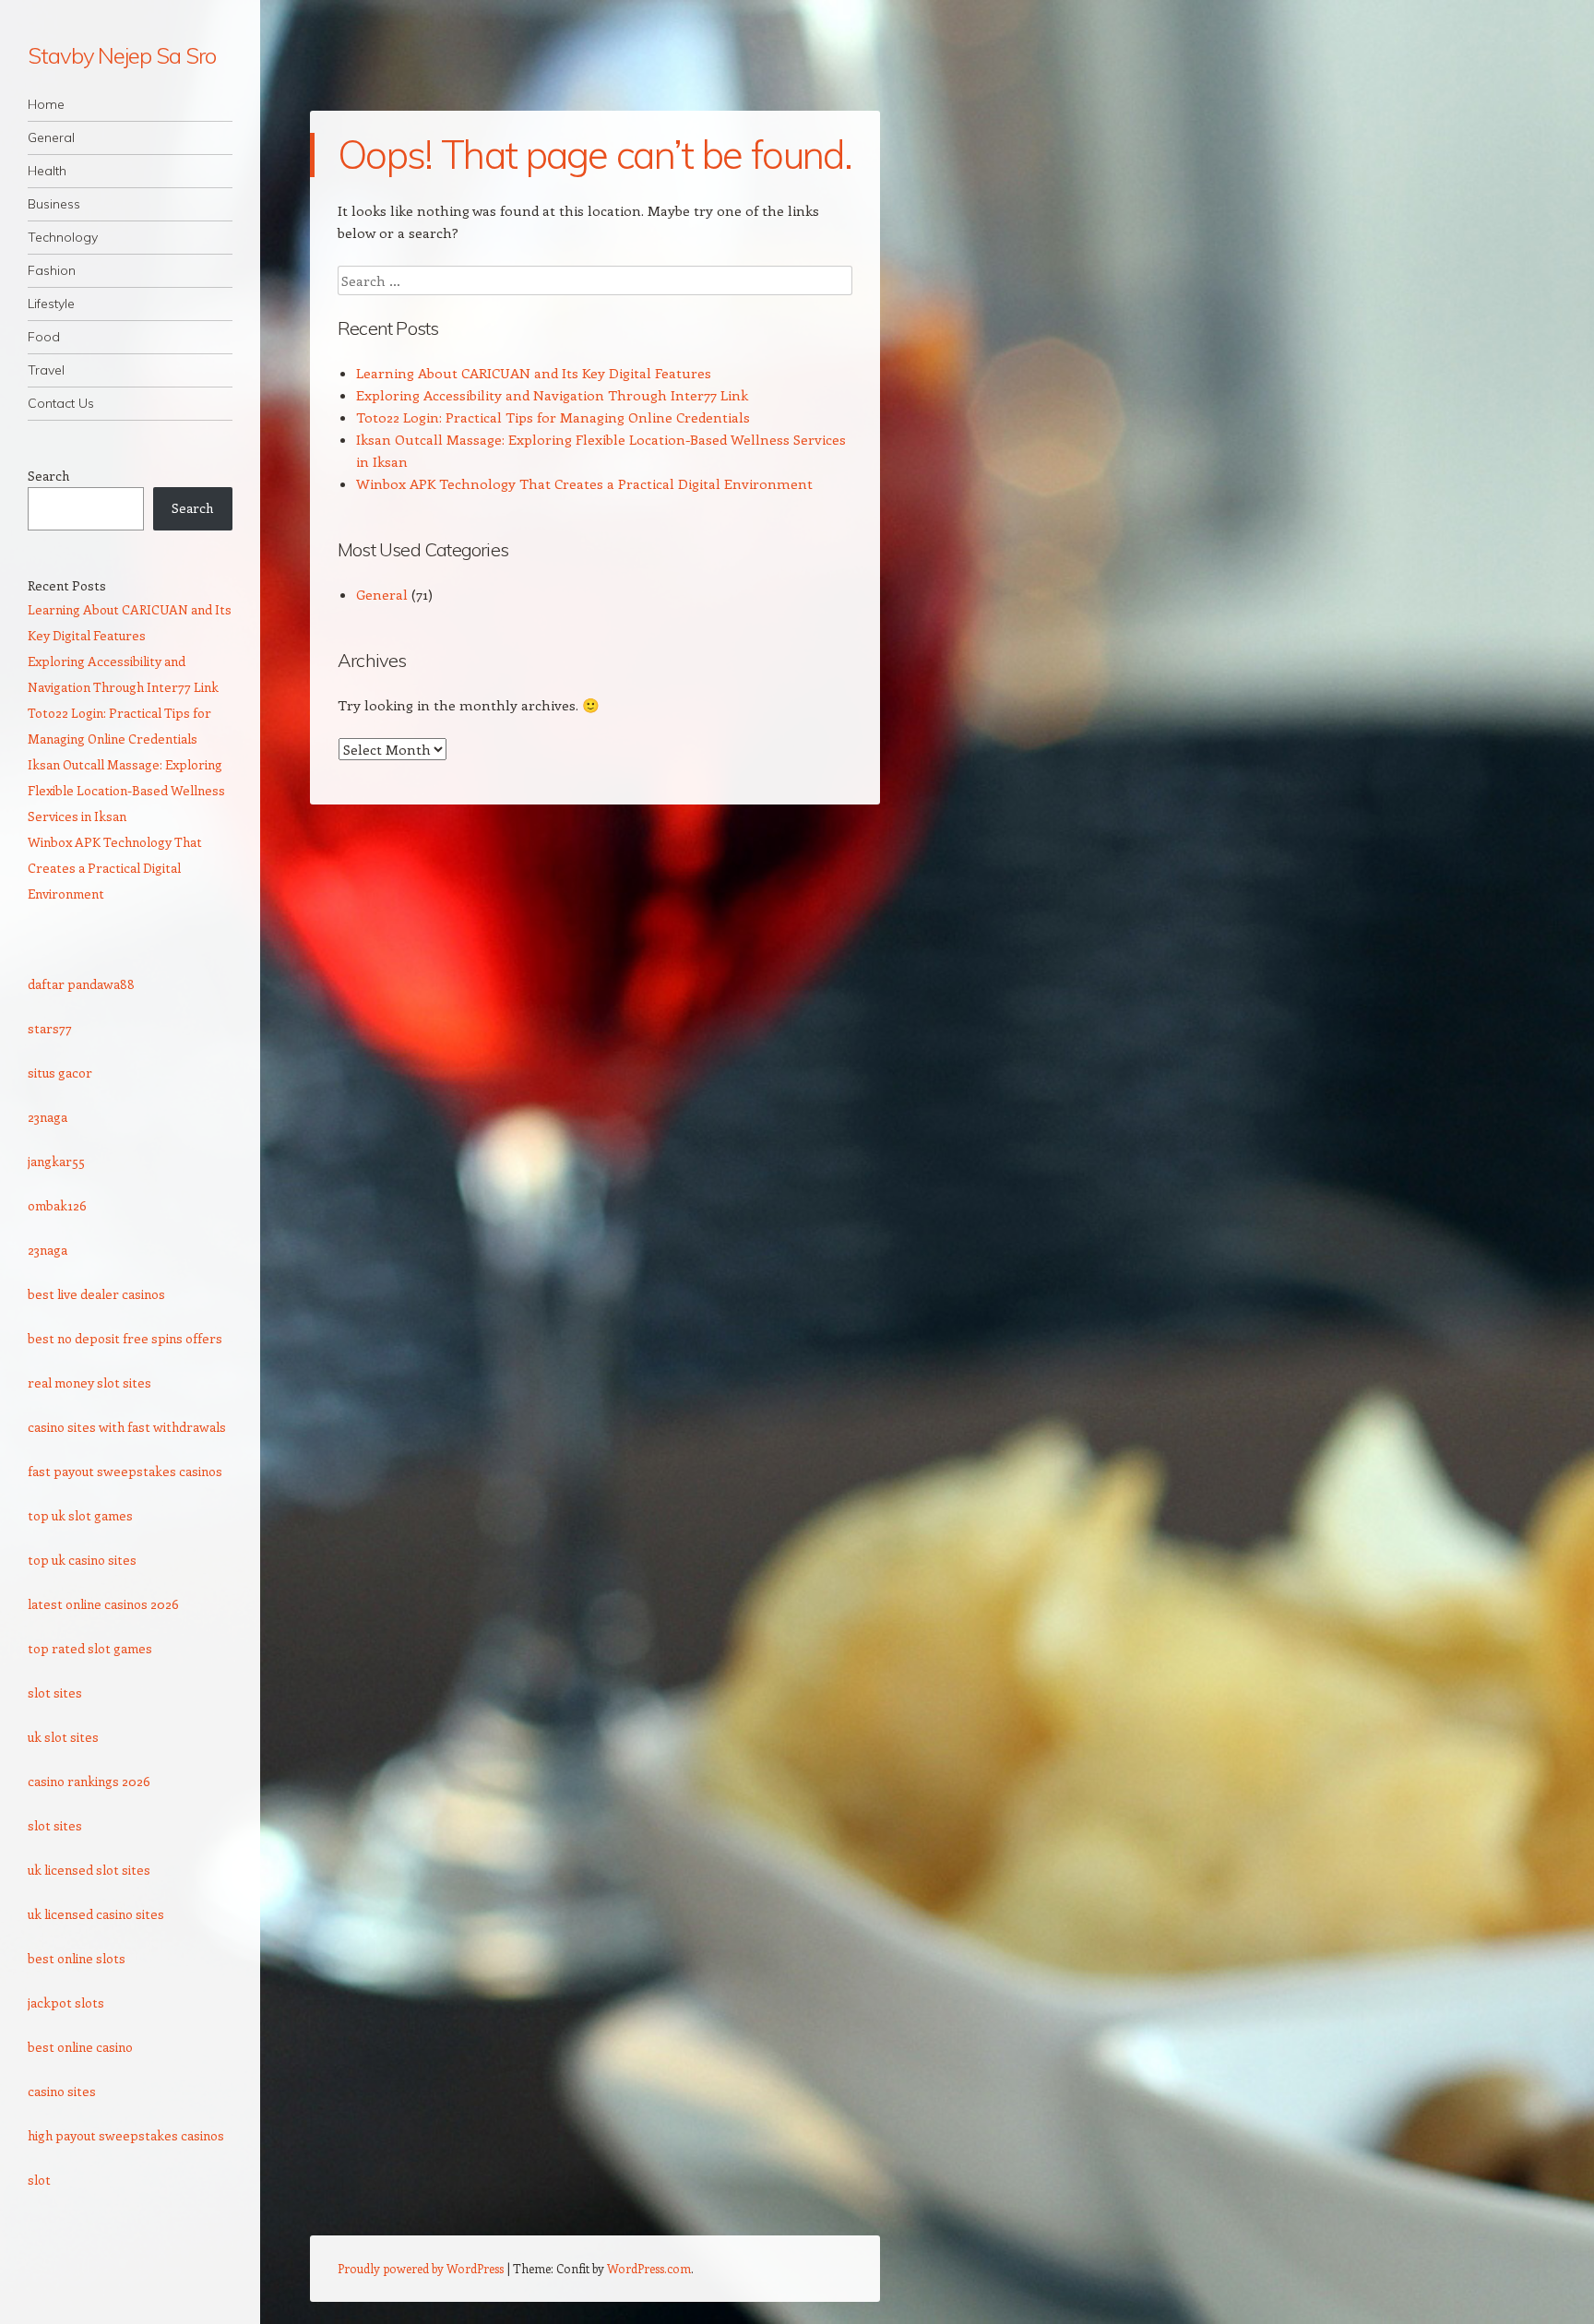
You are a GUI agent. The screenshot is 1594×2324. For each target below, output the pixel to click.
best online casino (80, 2047)
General (51, 137)
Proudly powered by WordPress (421, 2268)
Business (54, 204)
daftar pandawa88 (81, 984)
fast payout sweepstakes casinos (125, 1471)
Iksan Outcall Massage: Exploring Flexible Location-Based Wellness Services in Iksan (126, 790)
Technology (63, 237)
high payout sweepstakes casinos (126, 2135)
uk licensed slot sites (89, 1870)
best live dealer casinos (96, 1294)
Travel (46, 370)
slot (39, 2180)
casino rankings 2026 (89, 1781)
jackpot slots (66, 2002)
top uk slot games (80, 1515)
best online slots (77, 1958)
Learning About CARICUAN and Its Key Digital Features (534, 373)
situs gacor (60, 1073)
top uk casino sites (82, 1560)
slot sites (55, 1692)
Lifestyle (51, 304)
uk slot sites (63, 1737)
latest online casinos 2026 (103, 1604)
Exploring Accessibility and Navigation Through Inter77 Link (552, 395)
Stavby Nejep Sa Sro (121, 55)
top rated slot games (90, 1648)
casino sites (62, 2091)
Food (44, 337)
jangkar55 (56, 1161)
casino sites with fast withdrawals (127, 1427)
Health (47, 171)
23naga (48, 1117)
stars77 (50, 1028)
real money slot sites (89, 1382)
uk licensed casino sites (96, 1914)
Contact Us (61, 403)
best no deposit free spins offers (125, 1338)
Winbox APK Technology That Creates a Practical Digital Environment (584, 483)
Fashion (52, 270)
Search (48, 476)
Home (46, 104)
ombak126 (57, 1205)
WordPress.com (649, 2268)
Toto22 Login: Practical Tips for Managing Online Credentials (553, 417)
